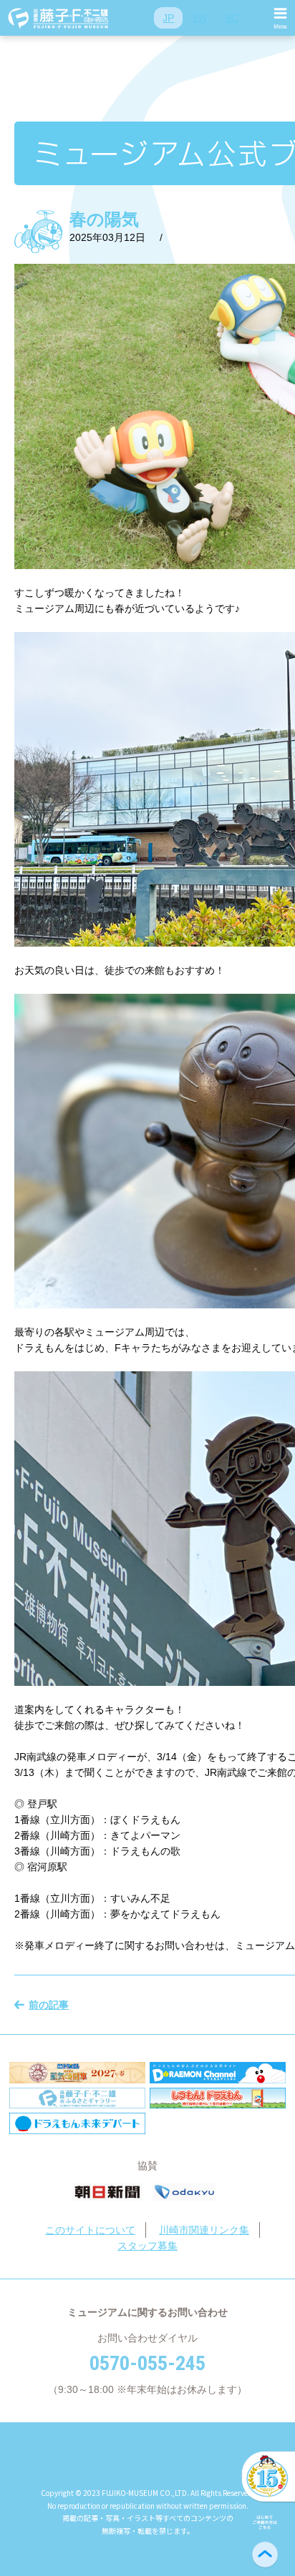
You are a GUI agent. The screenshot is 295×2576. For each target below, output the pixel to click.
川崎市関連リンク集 (204, 2230)
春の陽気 (104, 219)
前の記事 (49, 2005)
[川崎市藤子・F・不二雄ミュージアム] (59, 18)
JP (168, 18)
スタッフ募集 (147, 2246)
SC (232, 18)
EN (200, 18)
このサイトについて (90, 2230)
